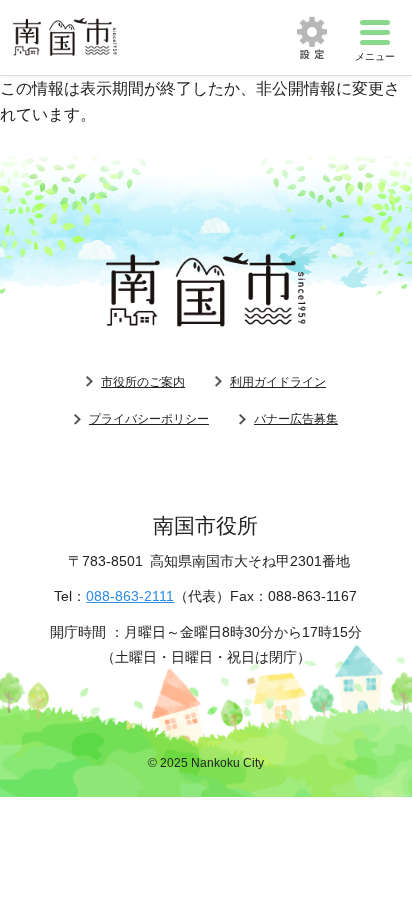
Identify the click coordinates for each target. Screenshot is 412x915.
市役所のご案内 (143, 382)
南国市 (65, 37)
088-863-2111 (130, 596)
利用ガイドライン (278, 382)
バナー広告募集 (296, 419)
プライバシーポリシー (149, 419)
